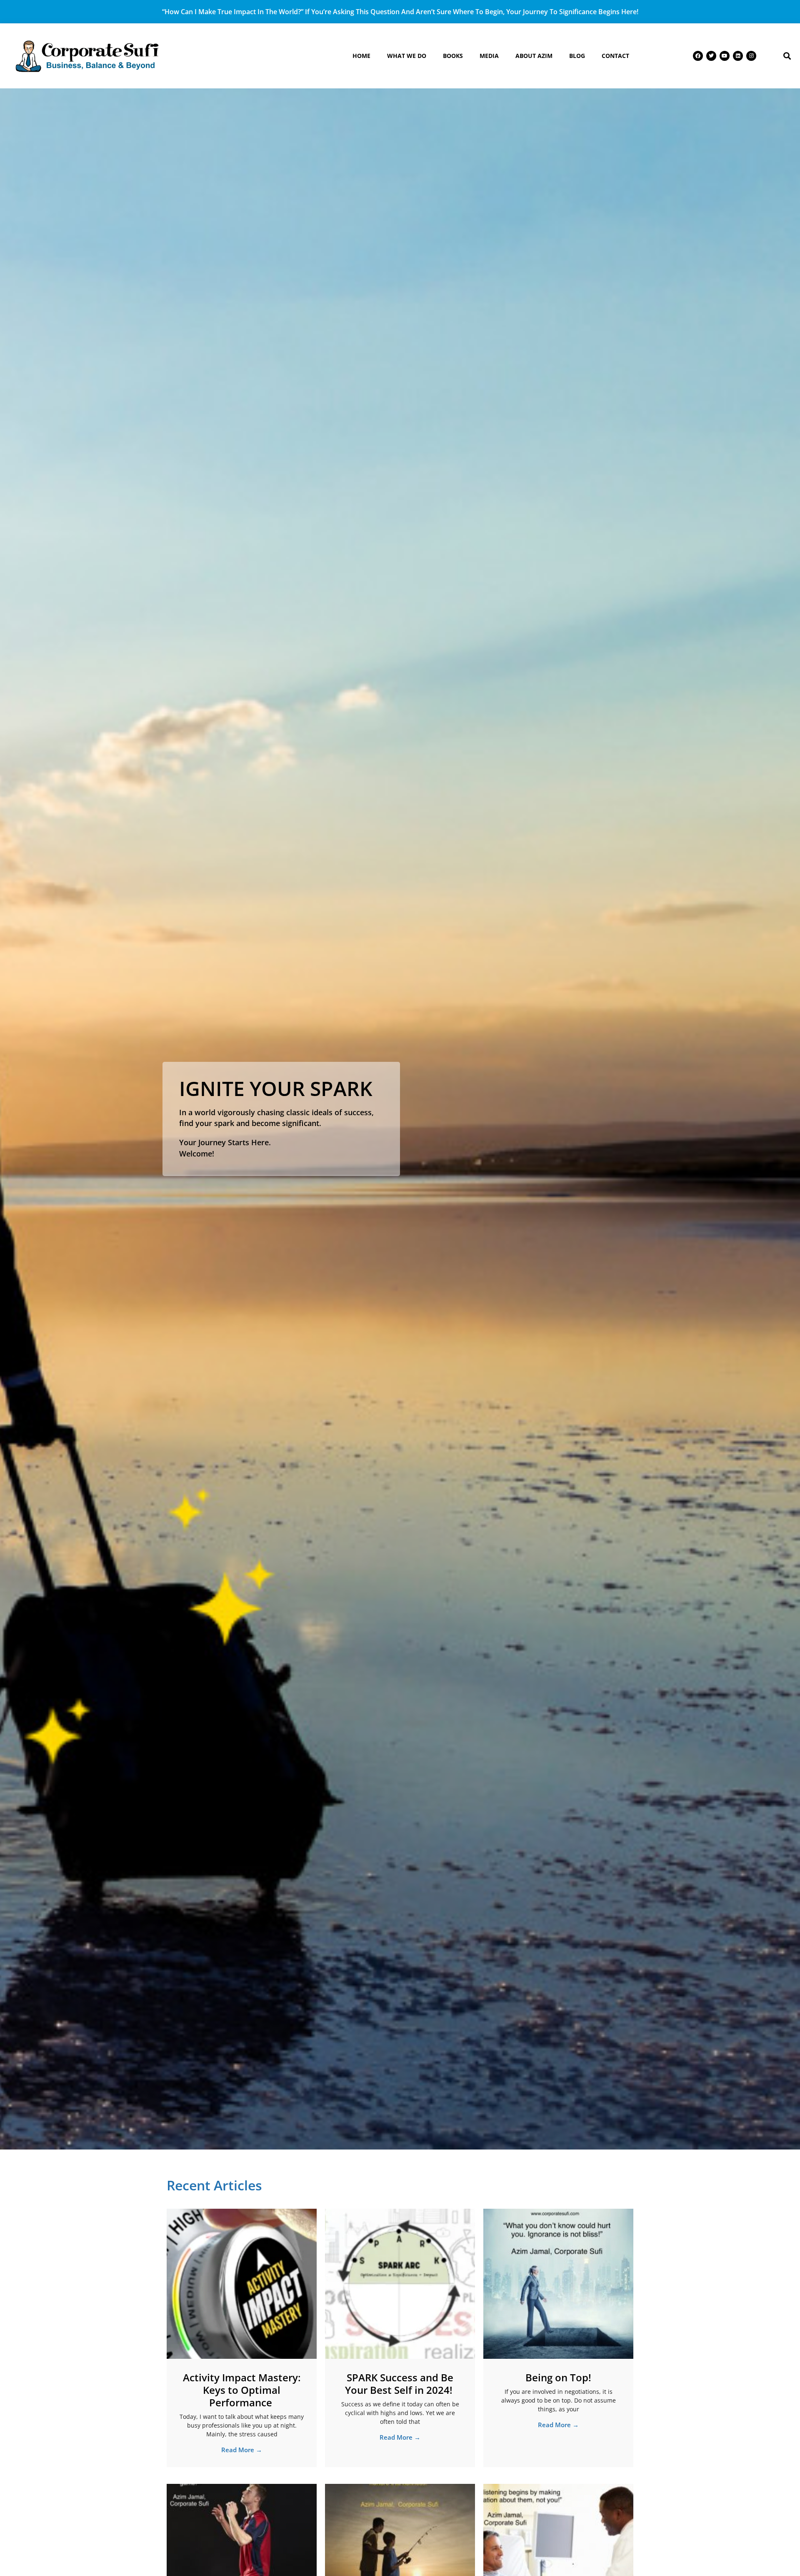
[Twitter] (711, 56)
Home (361, 56)
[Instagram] (751, 56)
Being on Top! (558, 2377)
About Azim (534, 56)
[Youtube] (725, 56)
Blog (577, 56)
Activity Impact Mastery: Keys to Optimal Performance (242, 2390)
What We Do (407, 56)
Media (489, 56)
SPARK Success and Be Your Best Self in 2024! (400, 2384)
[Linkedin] (738, 56)
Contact (615, 56)
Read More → (242, 2450)
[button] (787, 56)
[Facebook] (698, 56)
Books (453, 56)
